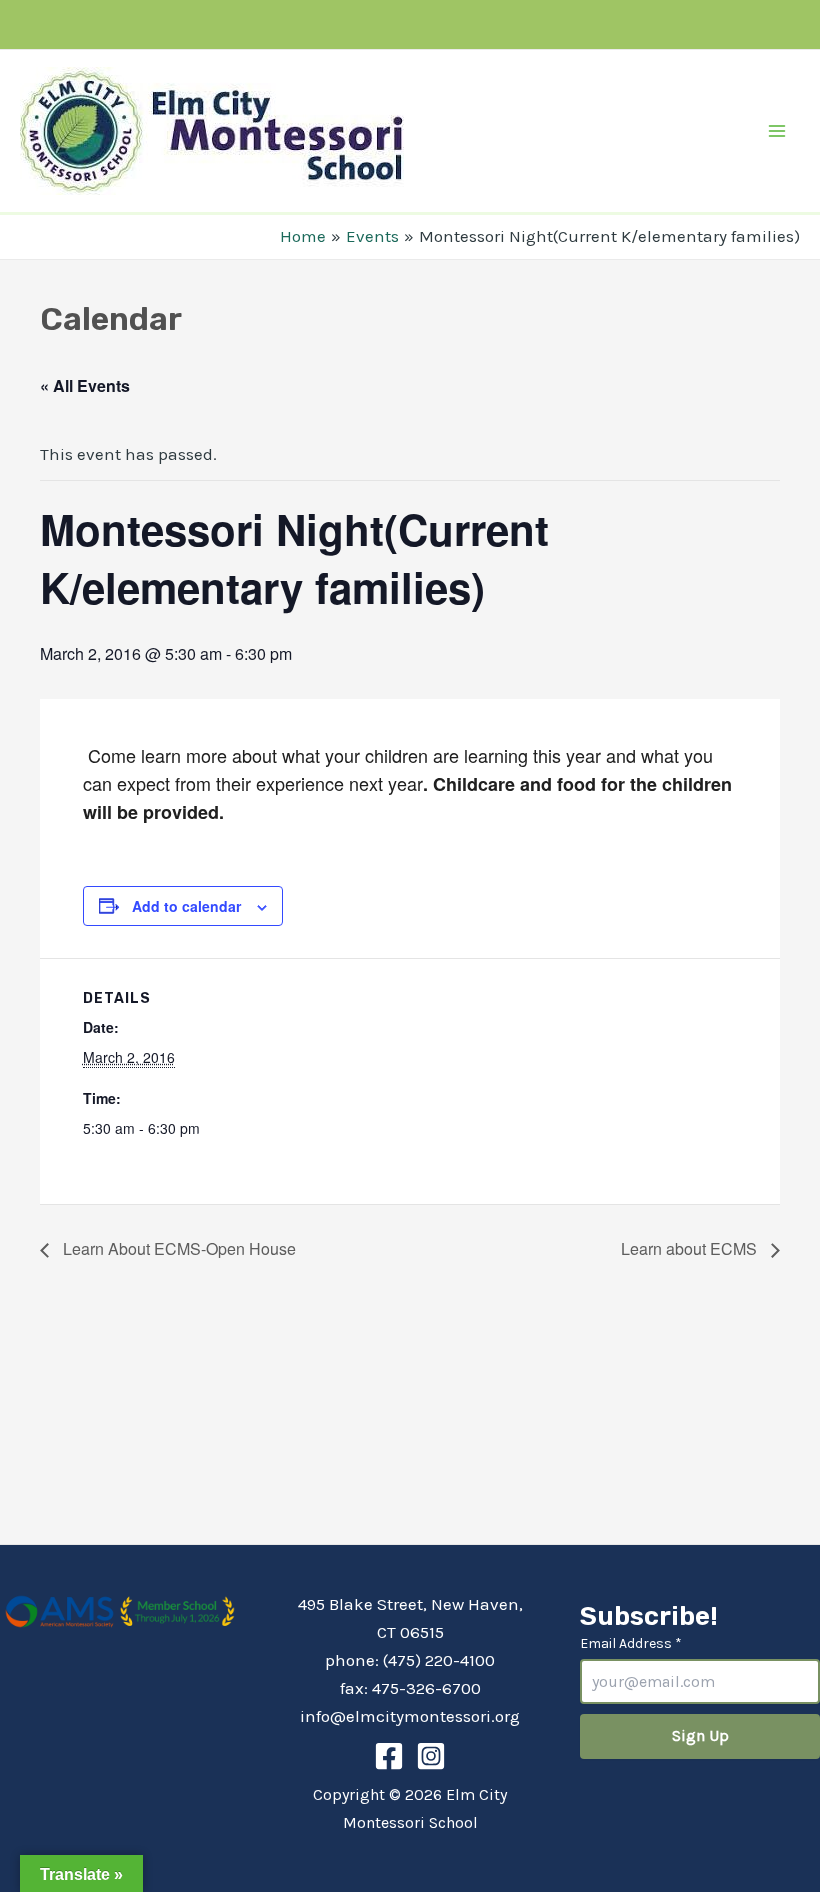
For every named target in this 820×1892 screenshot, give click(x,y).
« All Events (85, 385)
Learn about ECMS (691, 1248)
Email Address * (631, 1643)
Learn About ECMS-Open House (177, 1248)
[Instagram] (431, 1756)
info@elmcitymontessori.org (410, 1716)
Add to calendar (186, 906)
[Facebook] (389, 1756)
